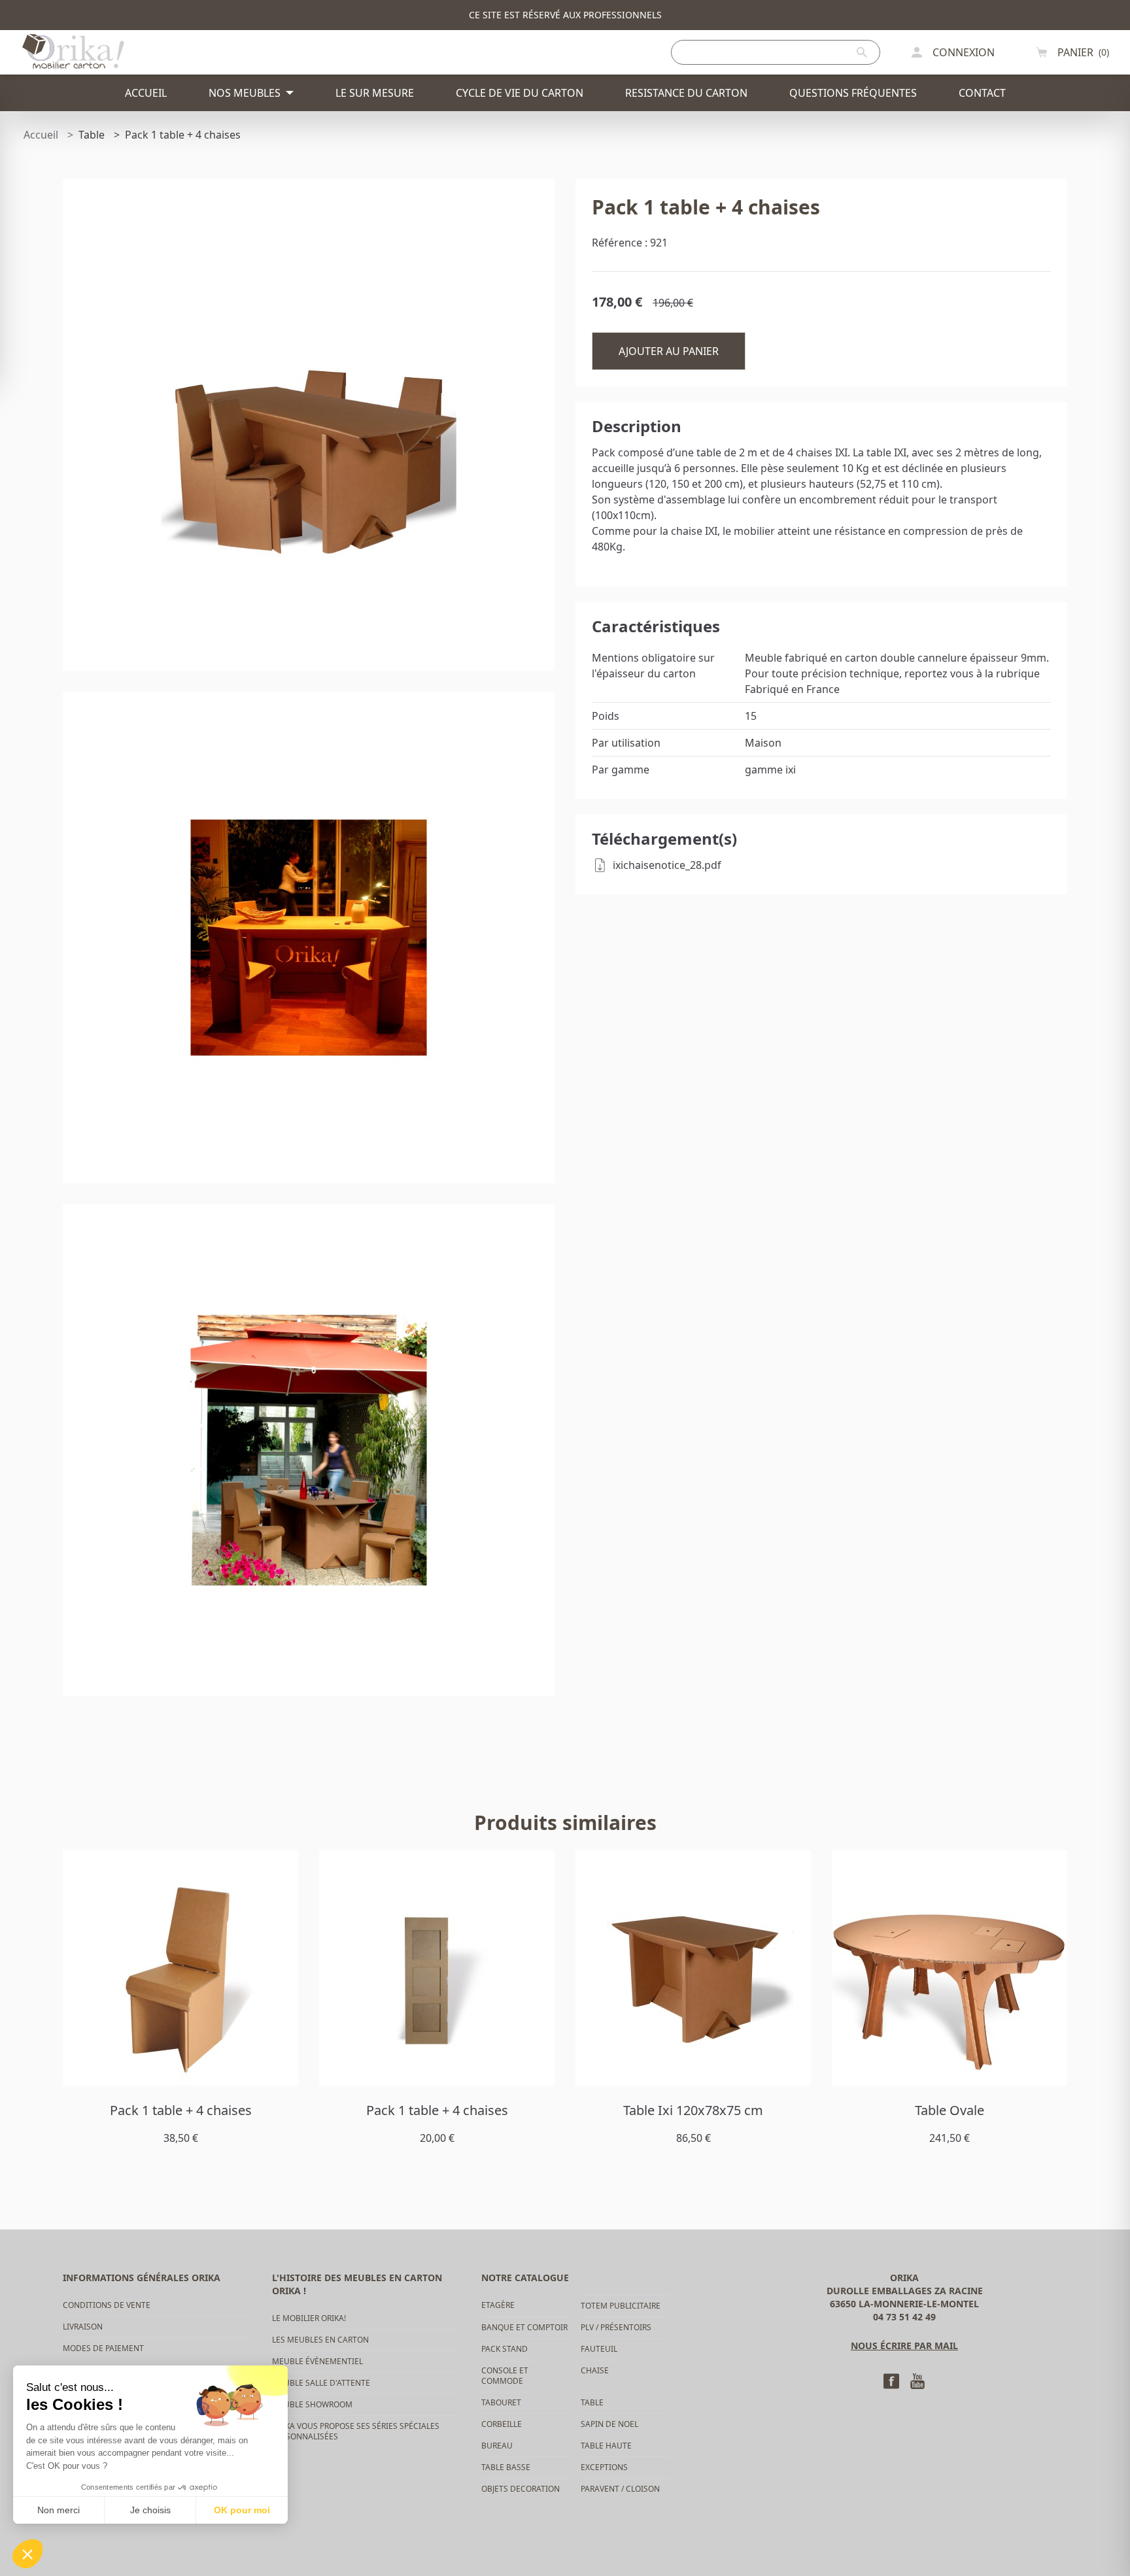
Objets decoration (521, 2489)
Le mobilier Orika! (309, 2318)
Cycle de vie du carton (520, 93)
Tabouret (501, 2402)
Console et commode (505, 2376)
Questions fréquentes (853, 93)
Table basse (506, 2467)
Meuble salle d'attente (321, 2383)
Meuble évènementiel (317, 2361)
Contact (982, 93)
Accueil (146, 93)
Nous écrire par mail (904, 2346)
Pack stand (505, 2349)
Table (592, 2402)
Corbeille (502, 2424)
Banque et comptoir (524, 2327)
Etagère (498, 2305)
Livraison (83, 2327)
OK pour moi (242, 2510)
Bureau (497, 2446)
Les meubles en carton (320, 2340)
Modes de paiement (103, 2348)
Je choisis (150, 2510)
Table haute (606, 2446)
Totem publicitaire (621, 2306)
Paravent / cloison (620, 2489)
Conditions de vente (107, 2305)
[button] (27, 2554)
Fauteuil (599, 2349)
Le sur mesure (375, 93)
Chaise (595, 2370)
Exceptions (604, 2467)
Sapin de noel (609, 2424)
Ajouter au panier (669, 351)
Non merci (59, 2510)
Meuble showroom (312, 2404)
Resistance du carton (686, 93)
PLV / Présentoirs (616, 2327)
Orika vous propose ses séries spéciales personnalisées (356, 2431)
